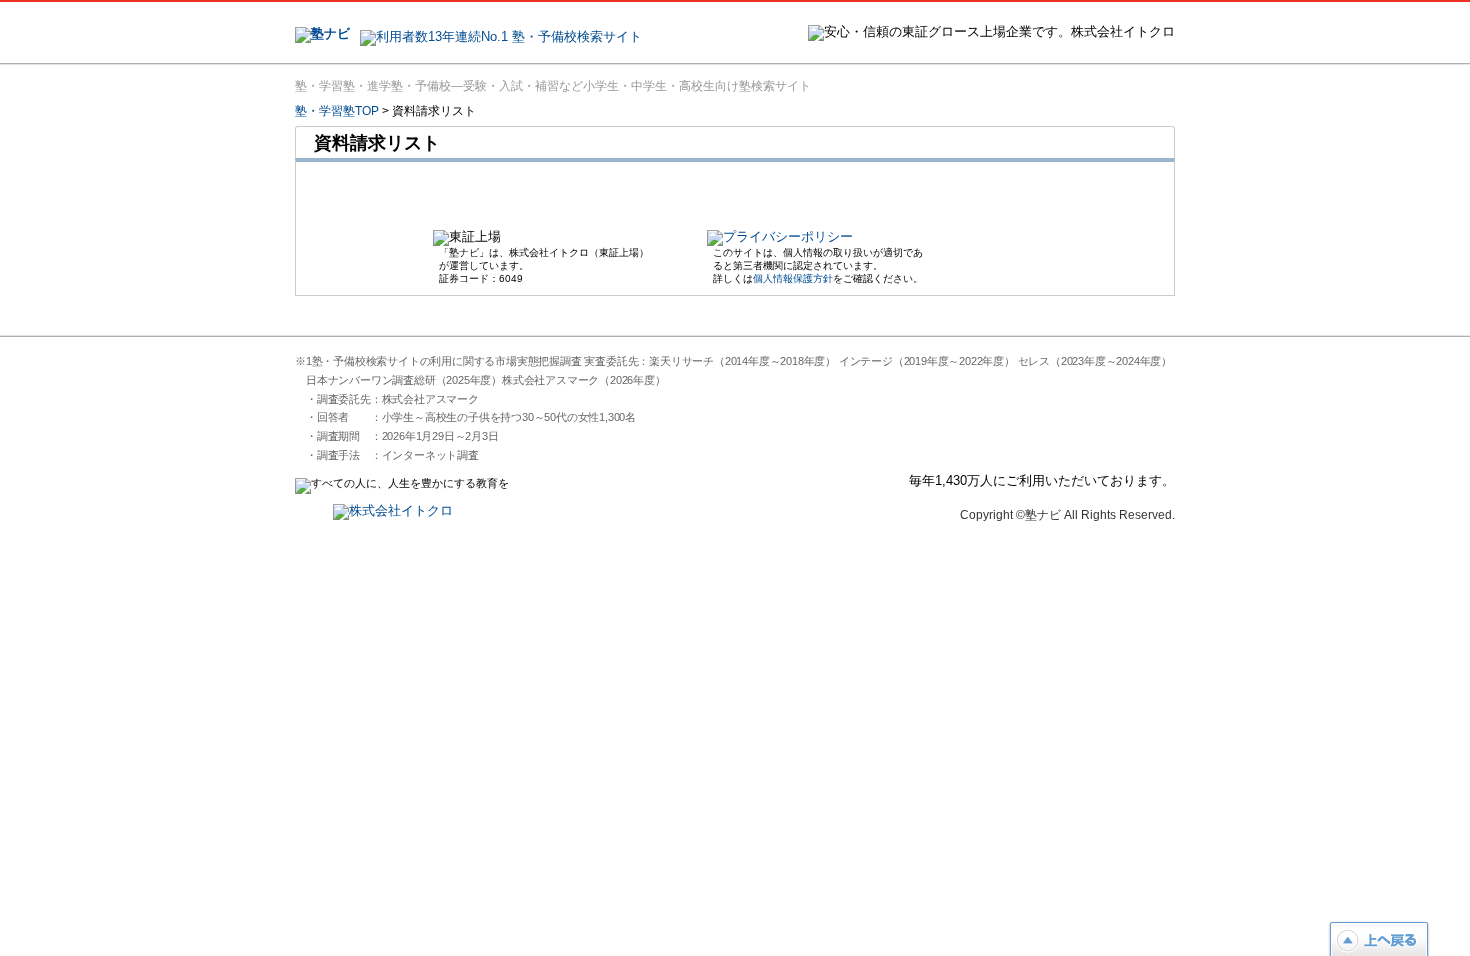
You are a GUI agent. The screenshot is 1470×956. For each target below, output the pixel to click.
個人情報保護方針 (793, 278)
